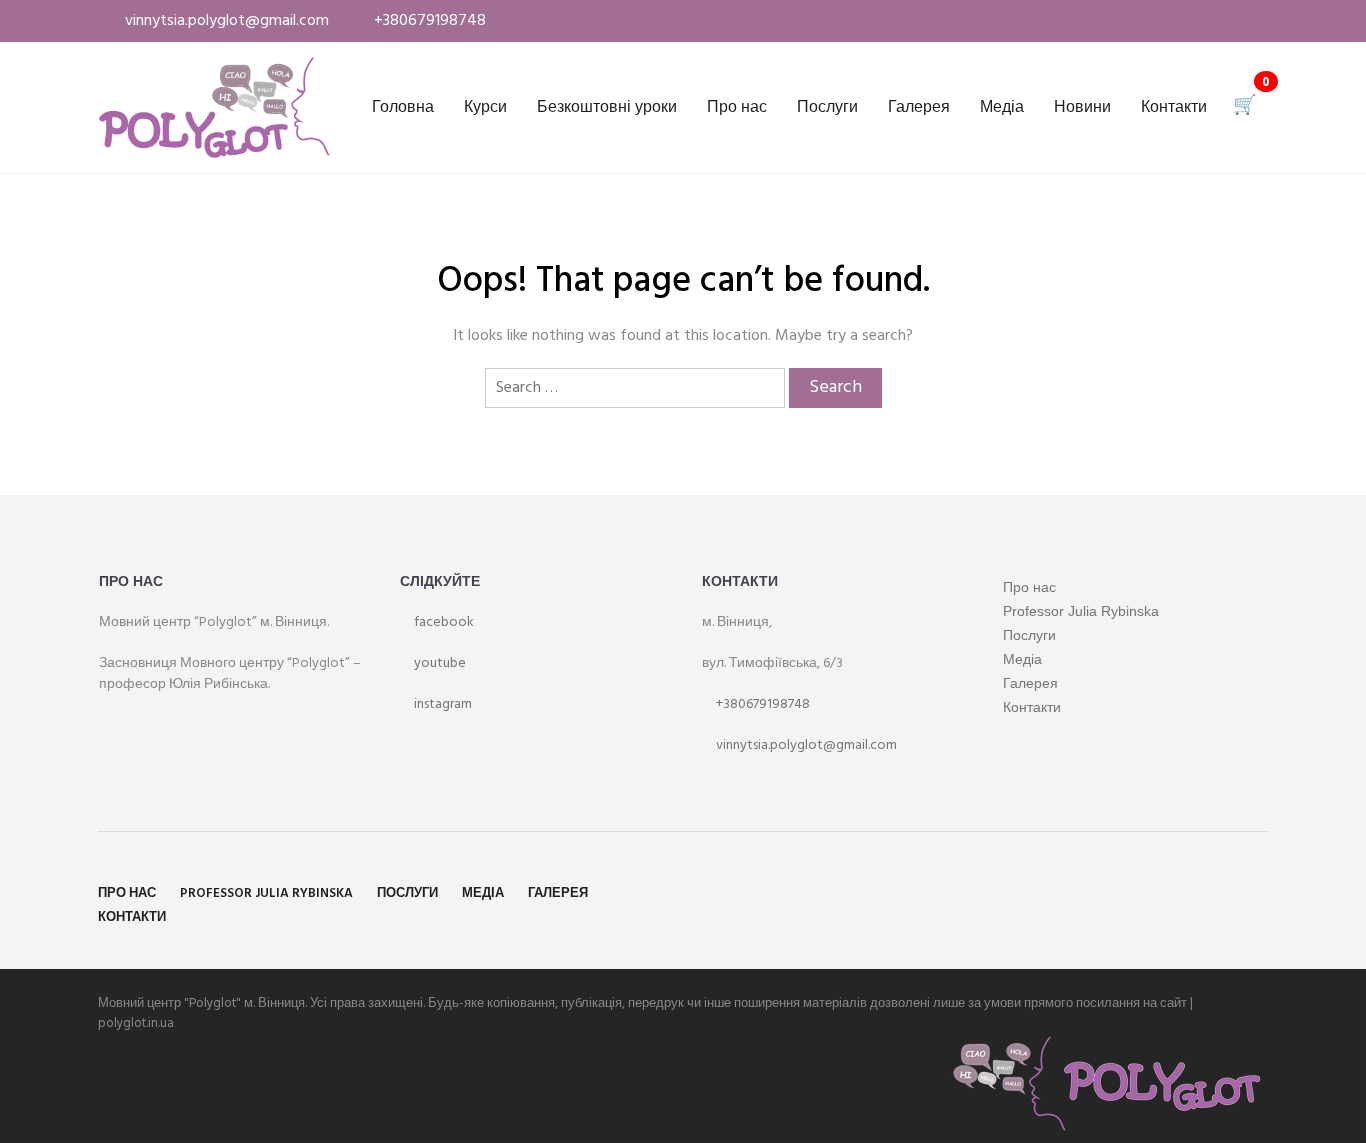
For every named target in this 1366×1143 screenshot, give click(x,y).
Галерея (919, 108)
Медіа (1002, 108)
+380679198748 (761, 704)
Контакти (1174, 108)
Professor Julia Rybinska (1081, 611)
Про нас (737, 108)
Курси (485, 108)
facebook (442, 622)
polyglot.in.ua (136, 1023)
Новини (1082, 108)
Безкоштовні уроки (607, 108)
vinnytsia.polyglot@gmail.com (805, 745)
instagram (441, 704)
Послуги (827, 108)
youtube (438, 663)
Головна (403, 108)
